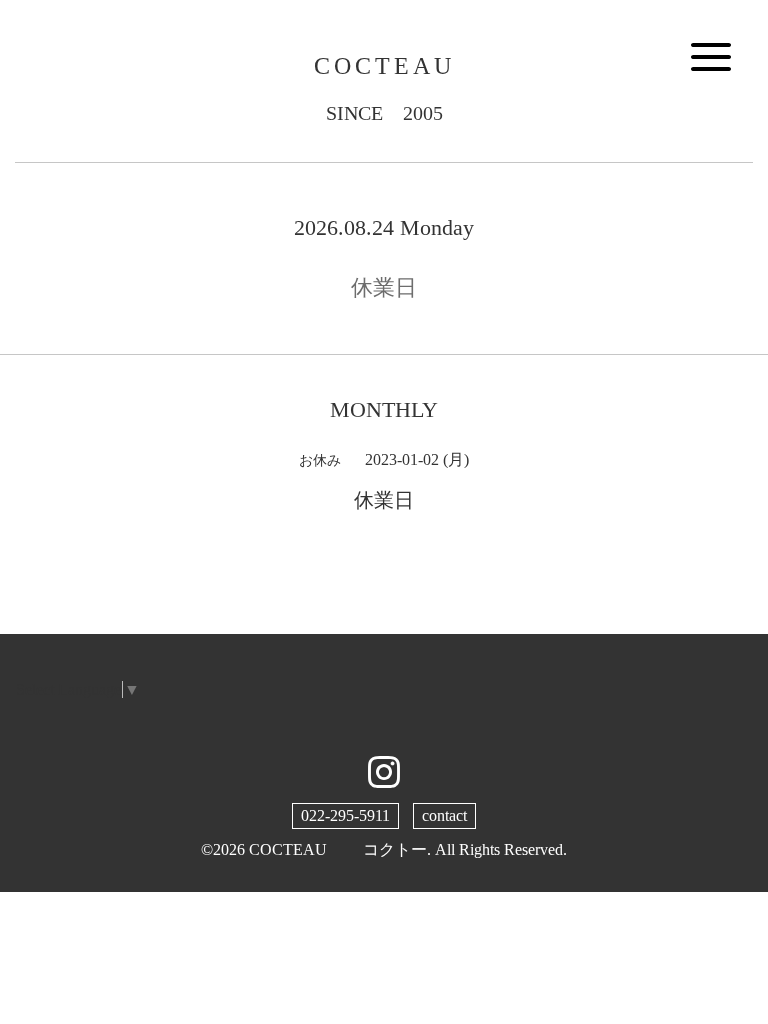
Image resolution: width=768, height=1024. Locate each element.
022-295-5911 (345, 815)
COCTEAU (384, 66)
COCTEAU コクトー (338, 849)
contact (444, 815)
